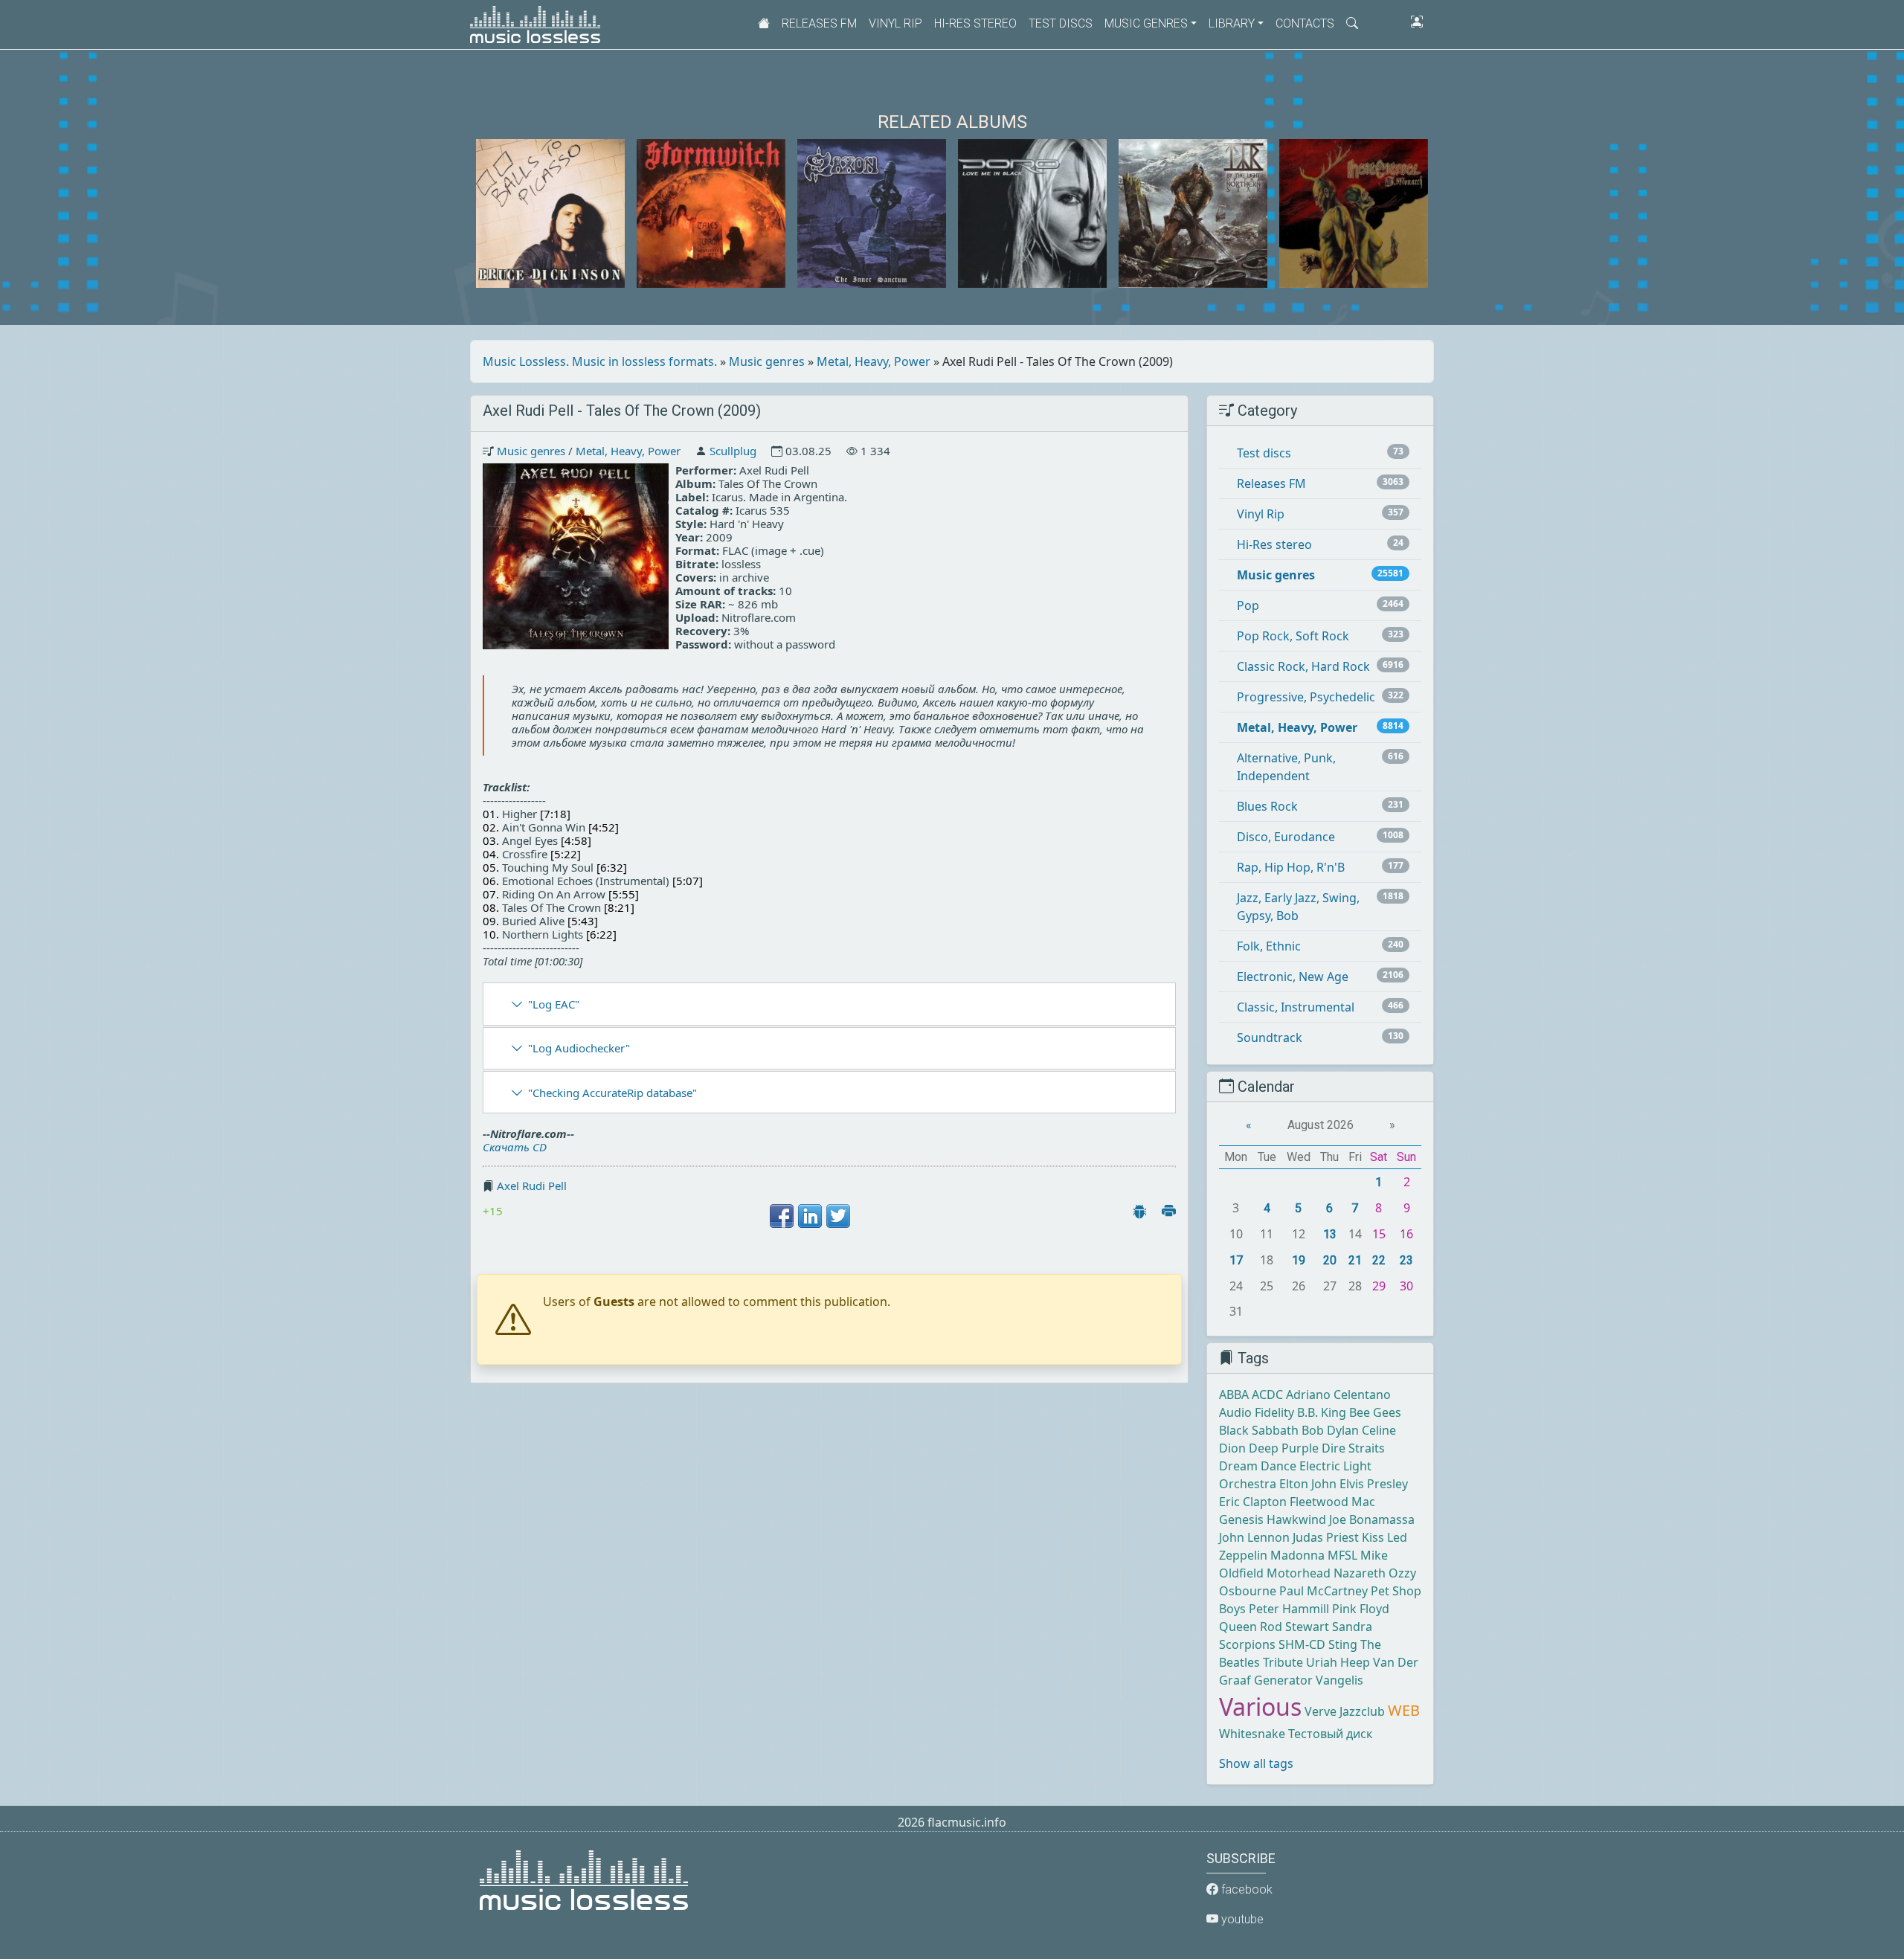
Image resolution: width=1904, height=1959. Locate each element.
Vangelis (1339, 1680)
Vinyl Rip (895, 23)
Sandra (1352, 1627)
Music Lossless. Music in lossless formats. (600, 361)
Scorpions (1247, 1644)
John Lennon (1254, 1537)
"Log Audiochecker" (579, 1048)
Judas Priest (1326, 1537)
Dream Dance (1258, 1466)
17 (1236, 1260)
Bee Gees (1375, 1412)
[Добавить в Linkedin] (810, 1216)
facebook (1245, 1889)
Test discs (1061, 23)
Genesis (1241, 1519)
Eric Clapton (1253, 1502)
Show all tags (1256, 1763)
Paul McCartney (1324, 1591)
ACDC (1267, 1395)
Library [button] (1232, 23)
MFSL (1342, 1555)
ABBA (1234, 1395)
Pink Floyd (1361, 1609)
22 (1379, 1260)
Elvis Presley (1374, 1484)
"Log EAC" (554, 1004)
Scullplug (733, 451)
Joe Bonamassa (1372, 1519)
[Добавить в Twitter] (838, 1216)
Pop (1248, 605)
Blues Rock (1267, 806)
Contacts (1305, 23)
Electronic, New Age (1293, 977)
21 (1355, 1260)
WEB (1404, 1710)
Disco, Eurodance (1286, 837)
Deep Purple (1284, 1448)
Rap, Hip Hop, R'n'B (1291, 867)
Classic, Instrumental (1296, 1007)
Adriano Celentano (1338, 1395)
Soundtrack (1270, 1038)
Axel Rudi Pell (532, 1186)
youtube (1241, 1919)
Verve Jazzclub (1345, 1711)
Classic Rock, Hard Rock (1303, 666)
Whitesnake (1252, 1734)
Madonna (1297, 1555)
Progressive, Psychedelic (1306, 697)
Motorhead (1299, 1573)
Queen (1238, 1627)
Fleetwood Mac (1332, 1502)
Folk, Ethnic (1269, 946)
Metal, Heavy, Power (874, 361)
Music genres (767, 361)
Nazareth (1360, 1573)
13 (1330, 1234)
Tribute (1283, 1662)
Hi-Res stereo (975, 23)
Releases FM (819, 23)
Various (1260, 1707)
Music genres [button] (1146, 23)
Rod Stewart (1294, 1627)
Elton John (1308, 1484)
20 (1330, 1260)
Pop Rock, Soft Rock (1293, 636)
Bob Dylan (1330, 1430)
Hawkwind (1296, 1519)
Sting (1343, 1644)
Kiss (1373, 1537)
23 (1406, 1260)
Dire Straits (1353, 1448)
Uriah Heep (1338, 1662)
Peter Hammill (1289, 1609)
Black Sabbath (1259, 1430)
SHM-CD (1302, 1644)
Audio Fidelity (1257, 1412)
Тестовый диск (1330, 1734)
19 (1299, 1260)
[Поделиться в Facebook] (782, 1216)
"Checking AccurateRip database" (612, 1093)
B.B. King (1322, 1412)
